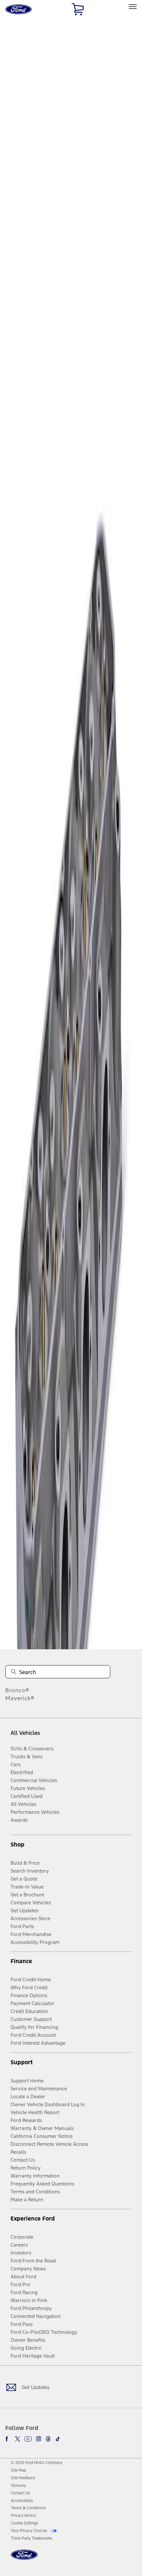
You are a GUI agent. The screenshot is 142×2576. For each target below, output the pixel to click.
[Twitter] (18, 2439)
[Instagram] (39, 2439)
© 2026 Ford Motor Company (37, 2463)
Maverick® (20, 1698)
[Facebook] (8, 2439)
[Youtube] (28, 2439)
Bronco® (17, 1690)
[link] (18, 2470)
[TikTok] (58, 2439)
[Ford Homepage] (24, 2559)
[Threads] (48, 2439)
